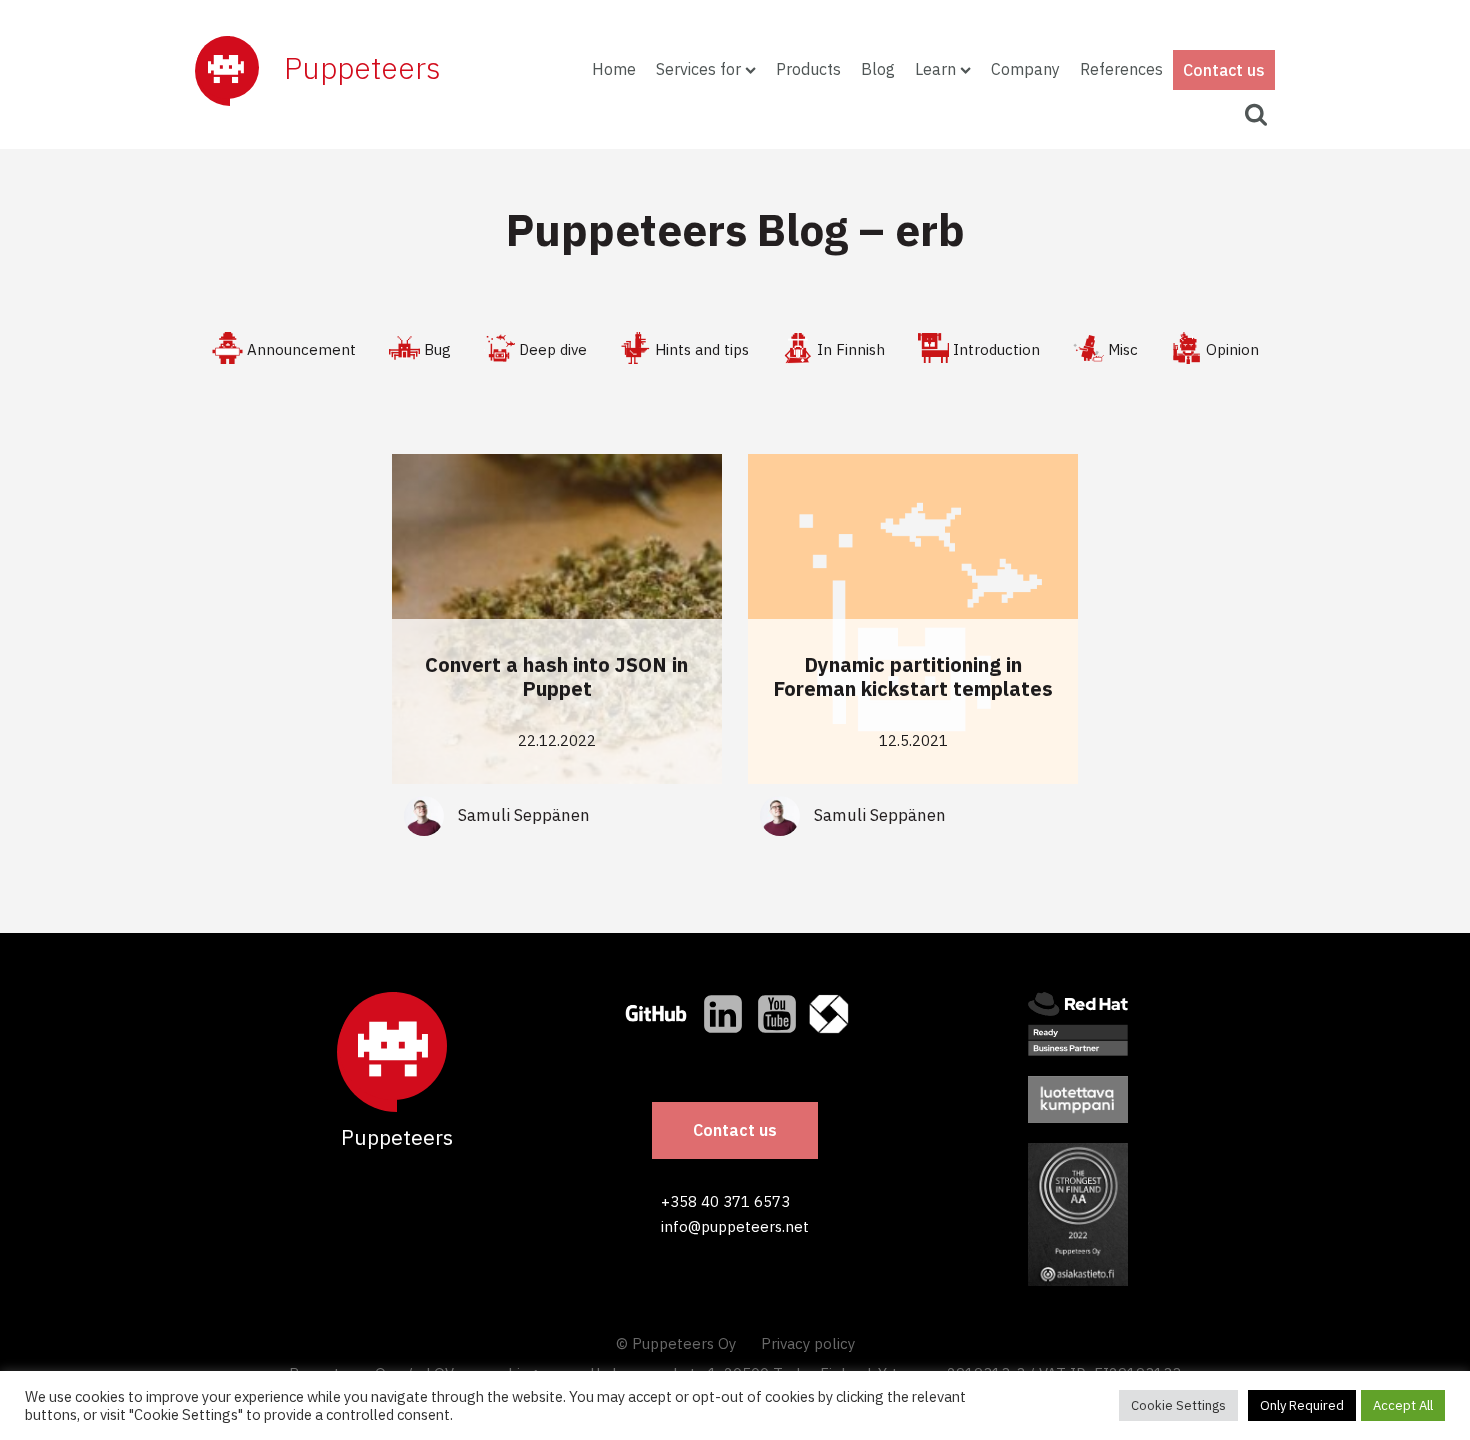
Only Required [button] (1302, 1405)
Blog (878, 69)
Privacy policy (808, 1343)
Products (808, 69)
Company (1025, 69)
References (1121, 69)
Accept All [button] (1403, 1405)
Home (614, 69)
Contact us (1224, 70)
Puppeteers (362, 67)
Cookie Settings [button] (1178, 1405)
